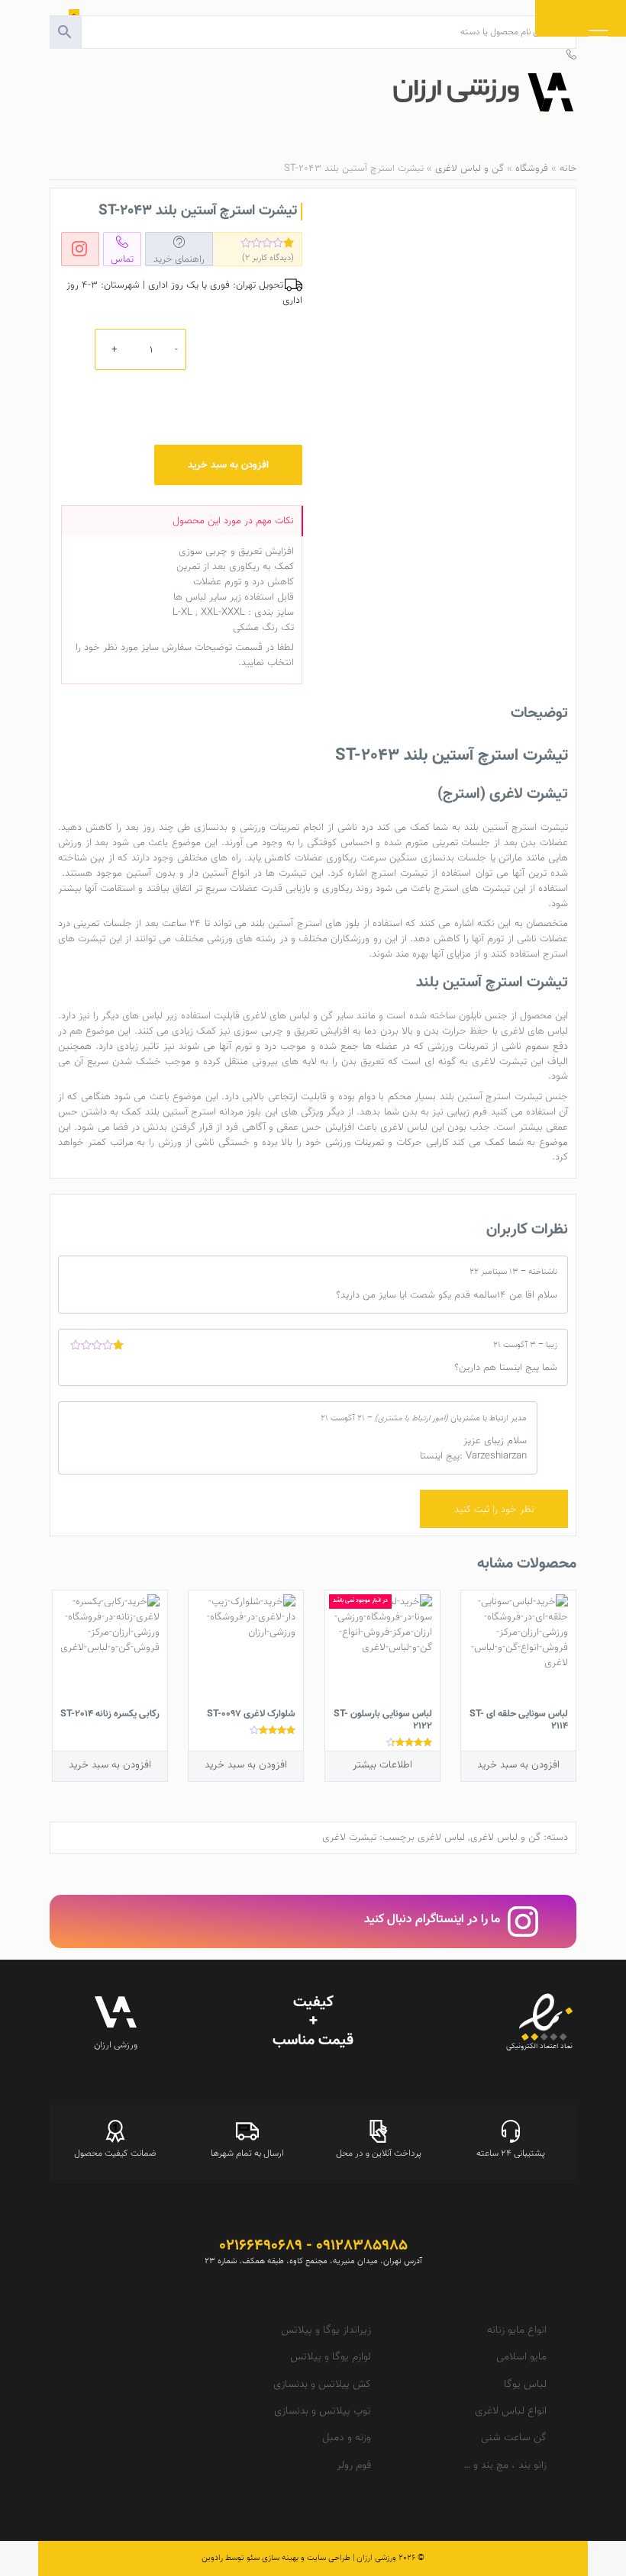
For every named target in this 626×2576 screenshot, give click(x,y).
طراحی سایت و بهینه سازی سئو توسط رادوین (276, 2558)
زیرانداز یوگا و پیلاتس (326, 2330)
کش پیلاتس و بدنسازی (322, 2385)
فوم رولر (354, 2465)
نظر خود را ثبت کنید (494, 1509)
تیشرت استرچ (399, 873)
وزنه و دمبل (347, 2438)
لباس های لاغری (534, 1031)
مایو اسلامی (521, 2357)
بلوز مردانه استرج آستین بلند (203, 1112)
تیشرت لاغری (499, 1061)
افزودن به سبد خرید (228, 465)
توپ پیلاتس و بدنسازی (323, 2411)
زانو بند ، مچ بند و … (505, 2465)
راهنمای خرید (179, 259)
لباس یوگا (525, 2385)
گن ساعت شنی (514, 2438)
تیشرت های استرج (471, 888)
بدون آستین (150, 873)
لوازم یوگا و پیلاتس (331, 2357)
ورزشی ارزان (376, 2558)
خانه (568, 169)
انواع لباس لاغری (511, 2411)
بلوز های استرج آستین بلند (305, 923)
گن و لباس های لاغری (288, 1016)
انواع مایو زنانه (517, 2330)
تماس (122, 259)
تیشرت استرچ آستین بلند (516, 827)
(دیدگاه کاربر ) (268, 258)
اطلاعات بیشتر (382, 1765)
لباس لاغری (404, 1127)
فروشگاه (532, 169)
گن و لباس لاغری (469, 169)
